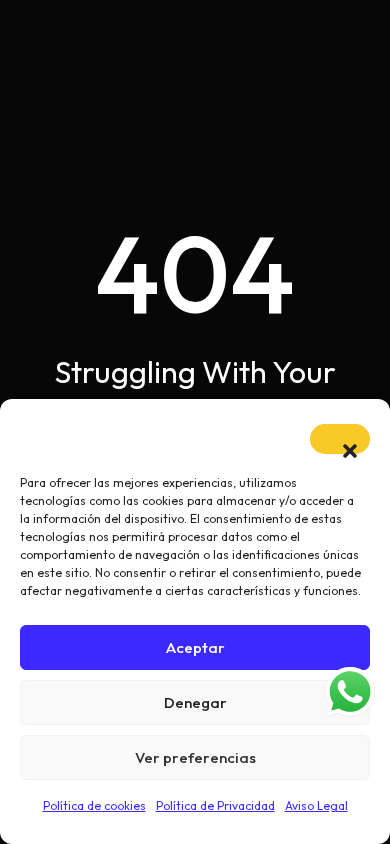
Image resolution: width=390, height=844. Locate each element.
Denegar (195, 702)
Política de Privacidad (215, 805)
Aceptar (195, 647)
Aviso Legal (316, 805)
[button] (340, 439)
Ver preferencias (195, 757)
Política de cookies (94, 805)
